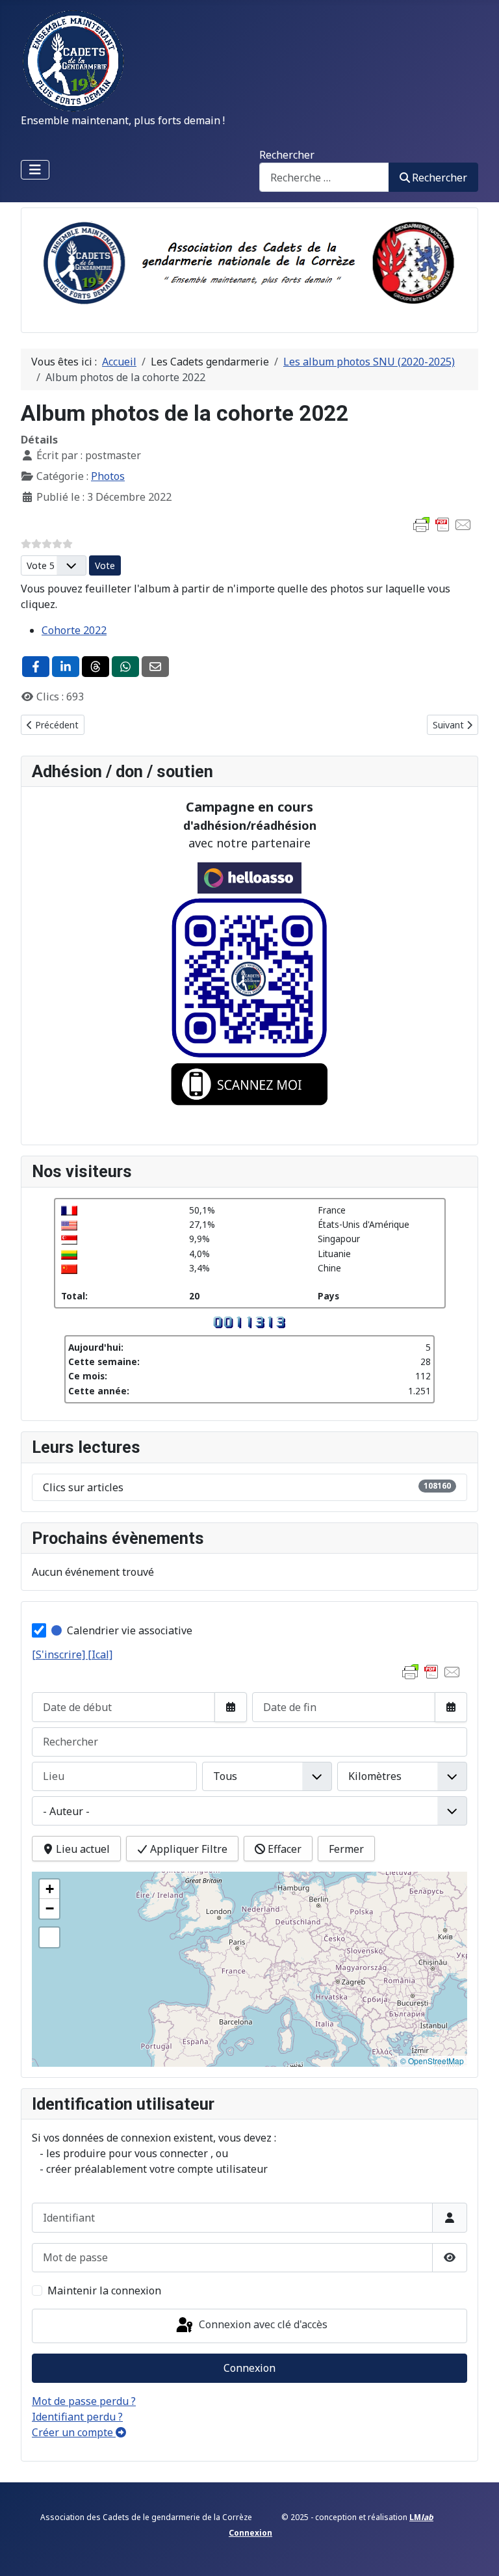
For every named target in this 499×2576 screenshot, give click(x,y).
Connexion (249, 2368)
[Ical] (100, 1654)
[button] (49, 1889)
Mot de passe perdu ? (84, 2401)
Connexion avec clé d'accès (262, 2324)
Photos (108, 476)
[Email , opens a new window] (155, 667)
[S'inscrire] (60, 1654)
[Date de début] (231, 1707)
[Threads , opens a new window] (96, 667)
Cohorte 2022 (74, 630)
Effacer (283, 1849)
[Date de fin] (451, 1707)
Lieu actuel (82, 1849)
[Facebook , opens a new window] (36, 667)
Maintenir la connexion (104, 2291)
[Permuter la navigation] (35, 170)
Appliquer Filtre (187, 1849)
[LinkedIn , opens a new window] (66, 667)
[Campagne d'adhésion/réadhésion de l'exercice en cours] (249, 1000)
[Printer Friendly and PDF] (442, 524)
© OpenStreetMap (432, 2061)
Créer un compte (74, 2432)
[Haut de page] (476, 2552)
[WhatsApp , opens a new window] (125, 667)
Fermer (346, 1849)
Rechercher (287, 155)
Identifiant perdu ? (77, 2417)
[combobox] (324, 177)
